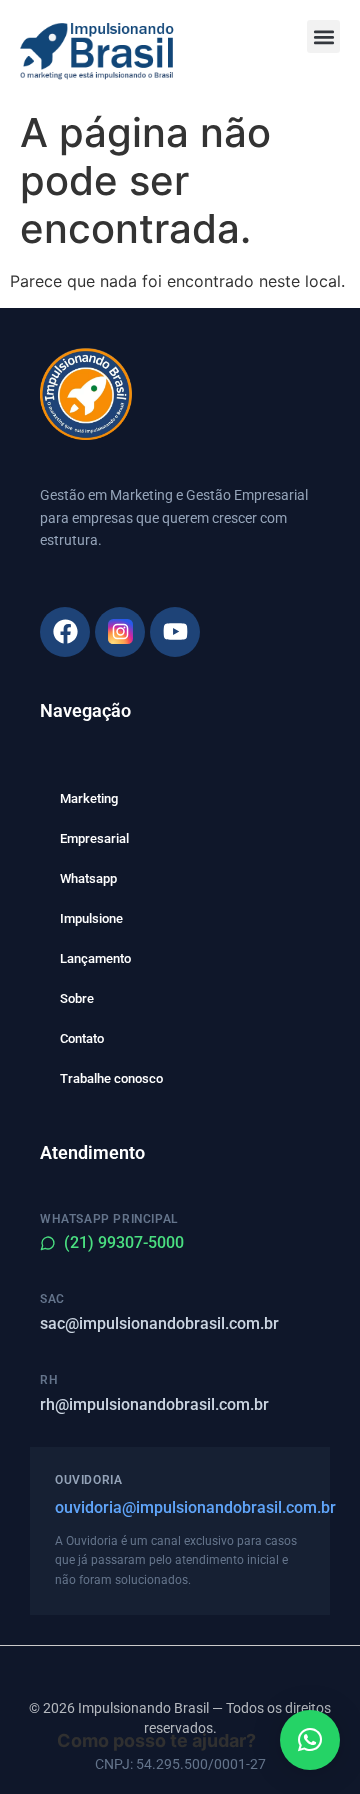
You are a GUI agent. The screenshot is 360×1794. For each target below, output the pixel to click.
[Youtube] (175, 632)
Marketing (89, 798)
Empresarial (94, 838)
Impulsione (91, 918)
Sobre (77, 998)
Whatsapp (88, 878)
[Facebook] (65, 632)
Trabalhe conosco (111, 1078)
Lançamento (95, 958)
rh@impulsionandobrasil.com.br (154, 1404)
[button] (323, 36)
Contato (82, 1038)
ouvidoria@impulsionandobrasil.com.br (180, 1507)
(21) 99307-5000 (124, 1242)
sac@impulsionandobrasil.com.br (159, 1323)
